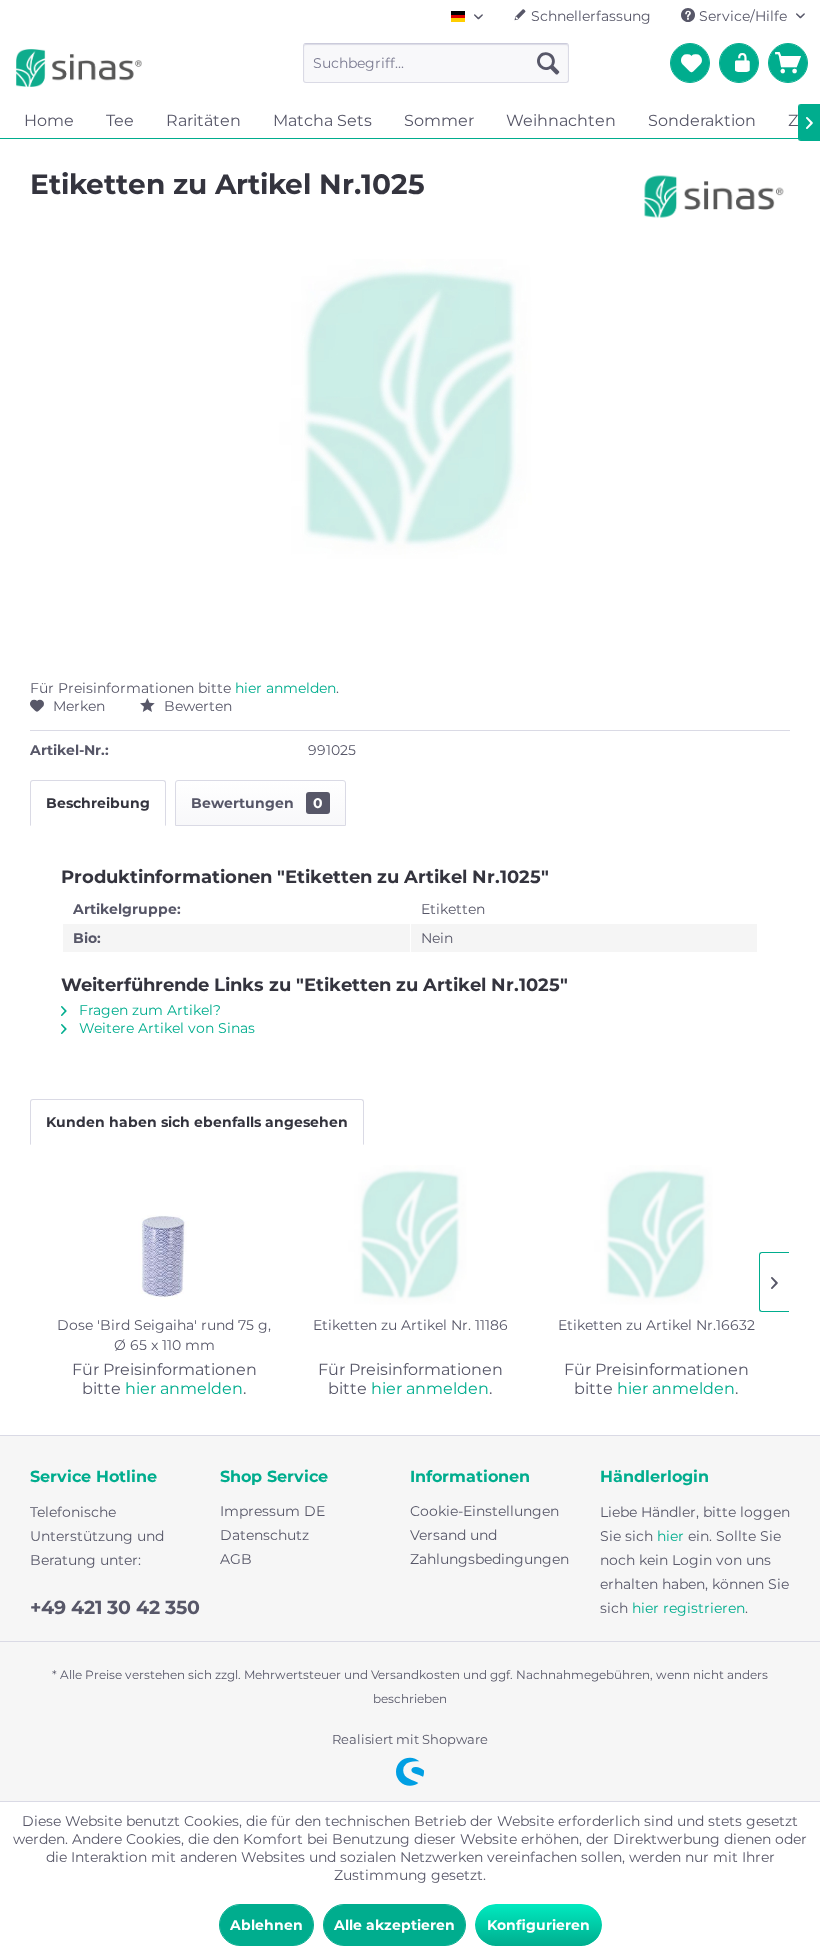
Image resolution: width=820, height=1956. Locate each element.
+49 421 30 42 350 (115, 1607)
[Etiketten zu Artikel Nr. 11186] (410, 1235)
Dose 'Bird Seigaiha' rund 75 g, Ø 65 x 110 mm (164, 1335)
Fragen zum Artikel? (148, 1010)
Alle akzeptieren (394, 1925)
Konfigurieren (538, 1925)
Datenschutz (264, 1535)
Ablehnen (266, 1925)
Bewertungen (257, 803)
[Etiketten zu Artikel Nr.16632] (656, 1235)
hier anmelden (285, 688)
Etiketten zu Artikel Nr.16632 (656, 1325)
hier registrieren (688, 1608)
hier (670, 1536)
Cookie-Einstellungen (484, 1511)
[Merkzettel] (690, 63)
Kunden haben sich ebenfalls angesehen (197, 1122)
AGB (236, 1559)
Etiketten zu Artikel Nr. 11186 (410, 1325)
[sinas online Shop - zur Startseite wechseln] (79, 68)
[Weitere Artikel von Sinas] (714, 204)
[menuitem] (436, 63)
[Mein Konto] (739, 63)
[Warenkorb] (788, 63)
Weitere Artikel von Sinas (165, 1028)
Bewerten (196, 706)
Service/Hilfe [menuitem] (743, 16)
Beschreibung (98, 803)
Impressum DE (272, 1511)
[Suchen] (548, 63)
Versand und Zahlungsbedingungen (489, 1547)
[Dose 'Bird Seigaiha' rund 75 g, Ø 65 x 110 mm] (164, 1235)
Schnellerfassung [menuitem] (589, 16)
